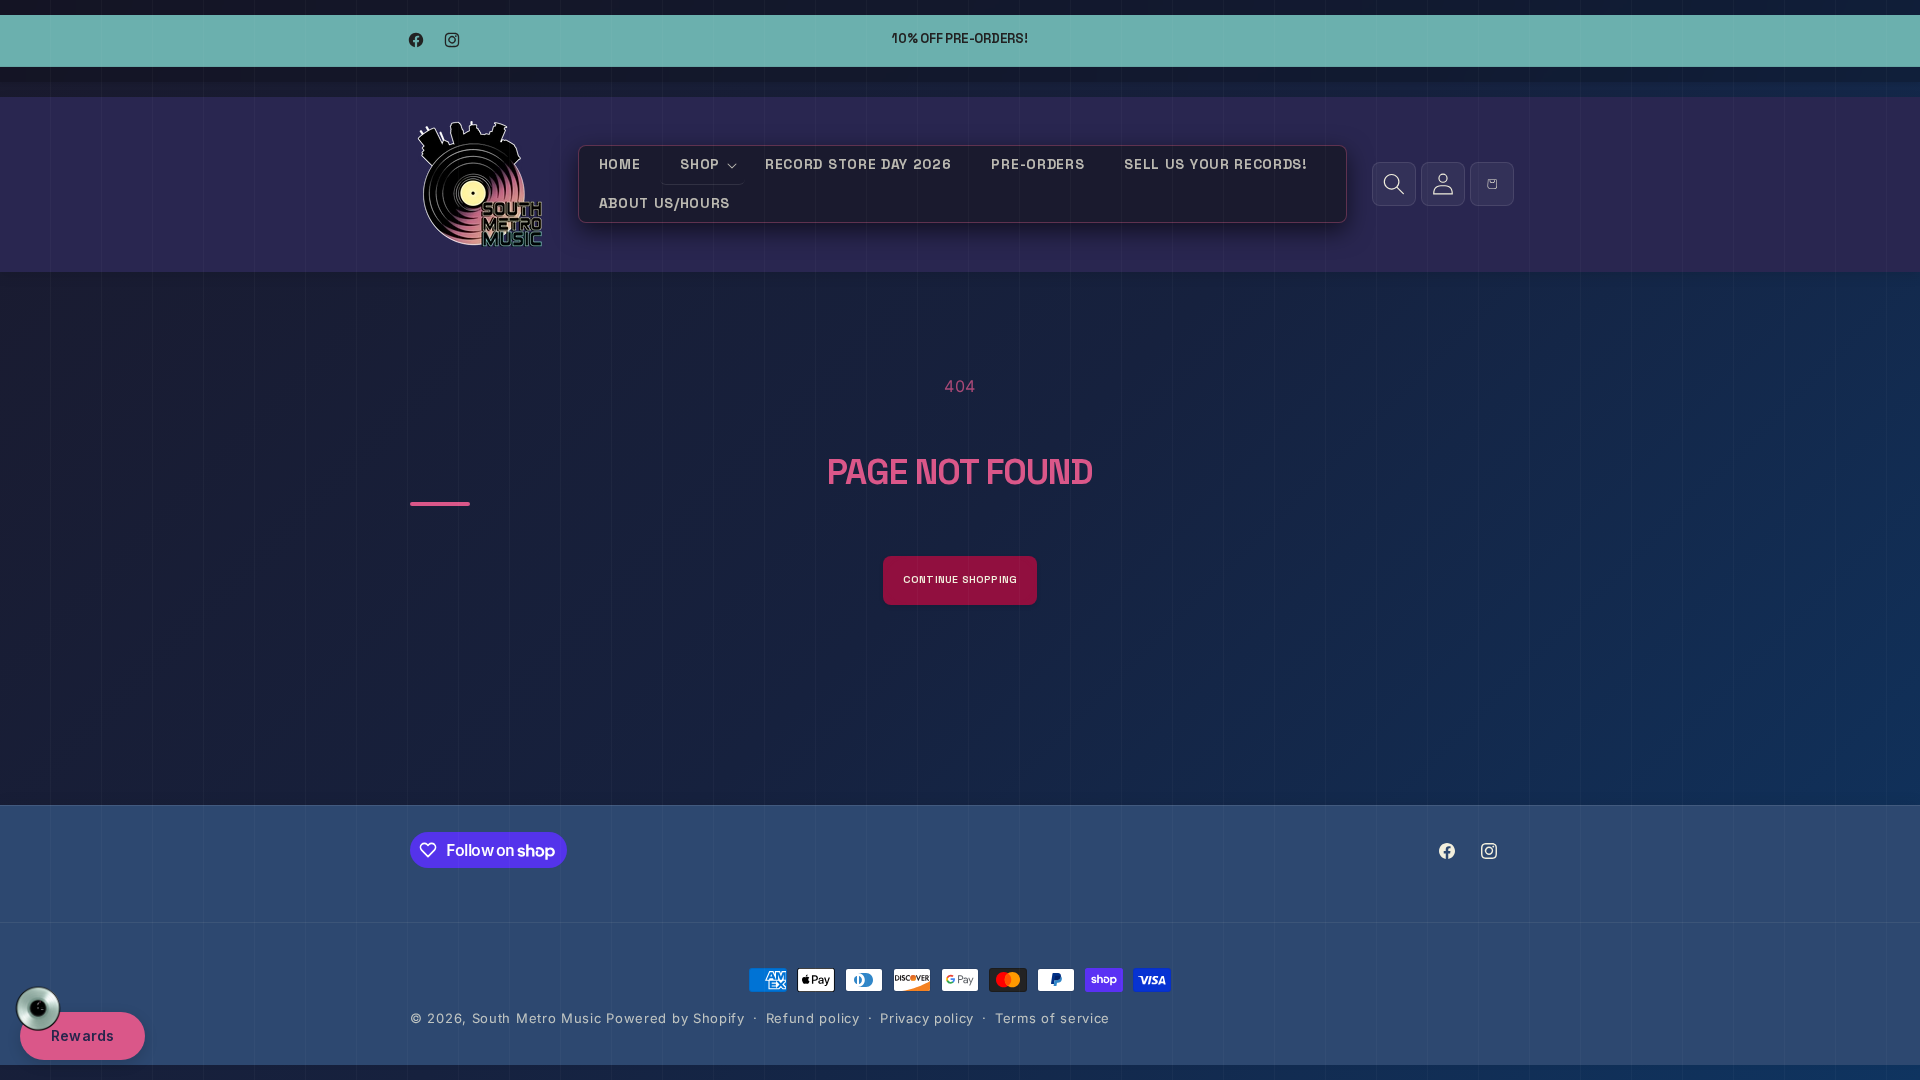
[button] (702, 165)
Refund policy (813, 1018)
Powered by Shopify (675, 1018)
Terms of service (1052, 1018)
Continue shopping (960, 579)
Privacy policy (927, 1018)
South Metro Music (537, 1018)
